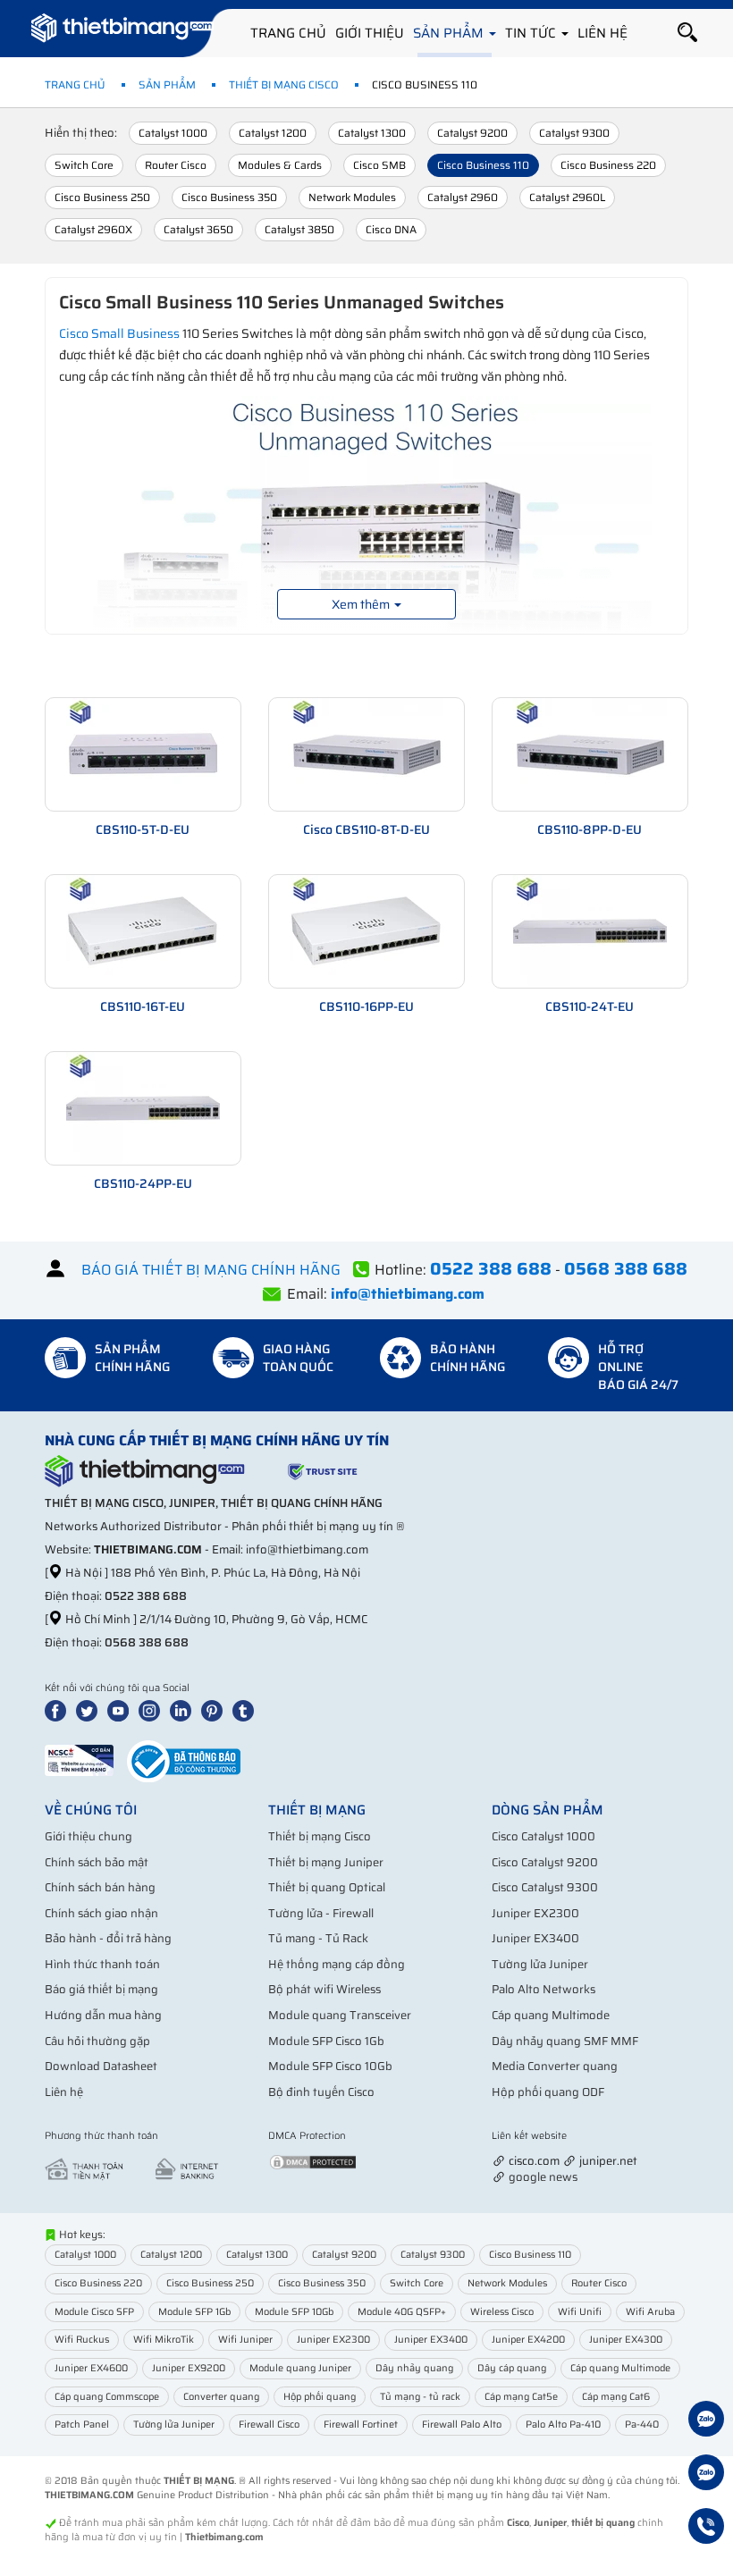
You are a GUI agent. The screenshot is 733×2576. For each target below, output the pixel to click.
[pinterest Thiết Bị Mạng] (215, 1709)
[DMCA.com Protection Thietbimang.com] (313, 2161)
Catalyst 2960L (567, 197)
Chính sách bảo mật (97, 1862)
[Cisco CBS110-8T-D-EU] (366, 753)
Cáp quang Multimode (551, 2015)
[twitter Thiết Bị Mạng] (90, 1709)
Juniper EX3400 (535, 1938)
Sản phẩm (450, 33)
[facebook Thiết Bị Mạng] (59, 1709)
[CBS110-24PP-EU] (143, 1107)
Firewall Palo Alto (462, 2424)
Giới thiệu (370, 33)
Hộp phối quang (320, 2397)
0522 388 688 (146, 1596)
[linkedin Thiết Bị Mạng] (184, 1709)
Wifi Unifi (580, 2312)
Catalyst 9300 (574, 133)
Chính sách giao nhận (101, 1913)
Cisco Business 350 (229, 197)
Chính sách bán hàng (100, 1887)
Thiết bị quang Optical (327, 1887)
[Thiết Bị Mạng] (122, 31)
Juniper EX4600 (91, 2368)
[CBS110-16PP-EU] (366, 930)
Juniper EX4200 (528, 2340)
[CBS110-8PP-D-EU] (590, 753)
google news (543, 2177)
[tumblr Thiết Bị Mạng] (247, 1709)
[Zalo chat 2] (706, 2475)
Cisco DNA (391, 229)
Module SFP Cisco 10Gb (330, 2066)
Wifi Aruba (650, 2312)
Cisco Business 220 (608, 165)
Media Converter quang (555, 2066)
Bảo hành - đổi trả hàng (108, 1938)
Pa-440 (642, 2424)
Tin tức (532, 33)
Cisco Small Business (119, 333)
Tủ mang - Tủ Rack (318, 1938)
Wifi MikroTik (164, 2340)
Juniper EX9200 (189, 2368)
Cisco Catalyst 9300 (545, 1887)
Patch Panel (82, 2424)
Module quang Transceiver (340, 2015)
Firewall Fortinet (361, 2424)
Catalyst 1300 (372, 133)
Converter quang (221, 2397)
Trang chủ (288, 33)
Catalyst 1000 (173, 133)
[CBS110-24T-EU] (590, 930)
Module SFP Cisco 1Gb (326, 2041)
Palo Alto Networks (543, 1989)
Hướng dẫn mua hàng (103, 2015)
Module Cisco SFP (94, 2312)
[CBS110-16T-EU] (143, 930)
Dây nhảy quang (414, 2368)
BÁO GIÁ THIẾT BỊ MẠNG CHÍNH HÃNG (211, 1270)
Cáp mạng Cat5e (521, 2397)
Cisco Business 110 (483, 165)
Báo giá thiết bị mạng (101, 1989)
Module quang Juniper (300, 2368)
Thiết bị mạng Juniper (326, 1862)
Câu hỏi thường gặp (97, 2041)
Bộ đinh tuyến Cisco (321, 2092)
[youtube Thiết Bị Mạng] (122, 1709)
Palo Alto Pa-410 (563, 2424)
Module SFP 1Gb (194, 2312)
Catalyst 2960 (463, 197)
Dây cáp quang (512, 2368)
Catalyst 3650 (198, 229)
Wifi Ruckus (82, 2340)
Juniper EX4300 (626, 2340)
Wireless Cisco (502, 2312)
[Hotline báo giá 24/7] (706, 2529)
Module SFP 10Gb (294, 2312)
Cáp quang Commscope (107, 2397)
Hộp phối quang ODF (548, 2092)
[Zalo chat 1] (706, 2421)
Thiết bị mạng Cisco (284, 84)
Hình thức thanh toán (102, 1964)
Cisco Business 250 (102, 197)
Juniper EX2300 (535, 1913)
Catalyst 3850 (299, 229)
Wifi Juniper (245, 2340)
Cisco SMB (379, 165)
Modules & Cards (280, 165)
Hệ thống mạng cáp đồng (337, 1964)
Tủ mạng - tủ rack (420, 2397)
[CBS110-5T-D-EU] (143, 753)
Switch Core (84, 165)
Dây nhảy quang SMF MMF (565, 2041)
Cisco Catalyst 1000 (543, 1836)
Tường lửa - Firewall (321, 1913)
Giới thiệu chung (88, 1836)
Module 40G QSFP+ (402, 2312)
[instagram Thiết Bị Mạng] (153, 1709)
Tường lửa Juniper (540, 1964)
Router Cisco (176, 165)
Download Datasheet (101, 2066)
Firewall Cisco (269, 2424)
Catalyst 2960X (93, 229)
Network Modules (352, 197)
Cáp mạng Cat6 (616, 2397)
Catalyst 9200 (472, 133)
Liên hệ (602, 33)
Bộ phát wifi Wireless (324, 1989)
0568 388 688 (147, 1642)
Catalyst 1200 (273, 133)
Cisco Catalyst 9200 (545, 1862)
